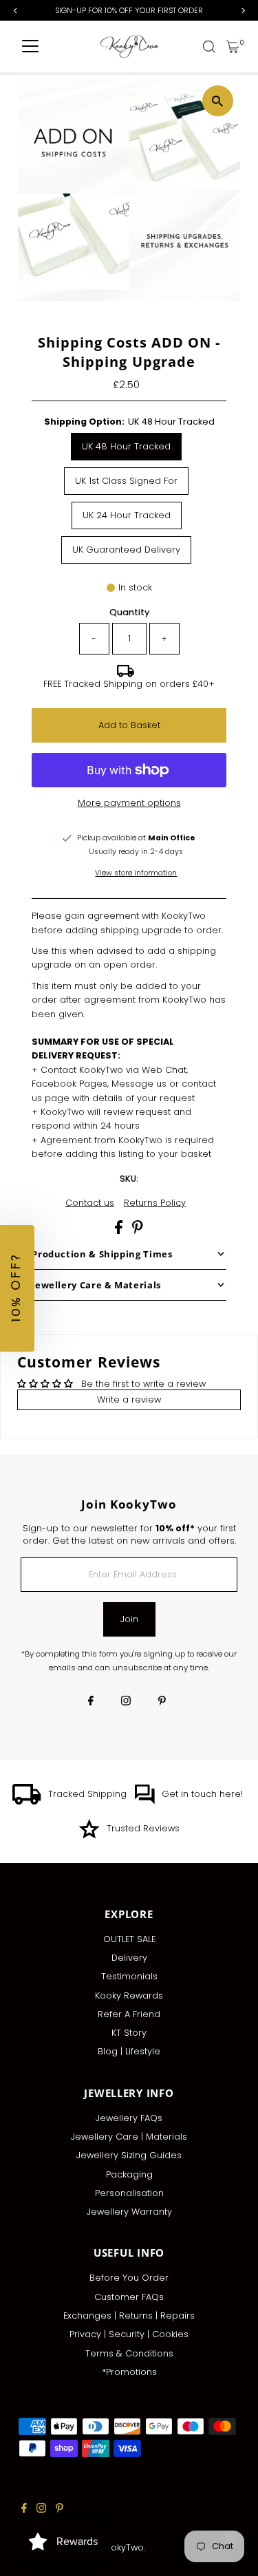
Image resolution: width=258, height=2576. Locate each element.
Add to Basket (129, 725)
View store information (136, 874)
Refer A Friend (129, 2014)
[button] (17, 1288)
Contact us (90, 1203)
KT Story (129, 2033)
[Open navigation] (30, 47)
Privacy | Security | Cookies (129, 2334)
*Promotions (129, 2372)
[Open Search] (209, 47)
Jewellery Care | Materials (129, 2137)
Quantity (129, 612)
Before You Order (129, 2278)
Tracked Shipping (87, 1794)
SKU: (129, 1179)
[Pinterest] (162, 1702)
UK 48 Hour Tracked (126, 446)
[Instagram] (126, 1702)
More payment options (129, 803)
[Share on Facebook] (120, 1231)
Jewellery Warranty (129, 2212)
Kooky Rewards (129, 1995)
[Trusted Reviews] (89, 1836)
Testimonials (129, 1976)
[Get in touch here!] (144, 1801)
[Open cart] (233, 47)
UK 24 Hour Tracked (127, 515)
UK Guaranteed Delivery (126, 550)
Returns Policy (155, 1203)
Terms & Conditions (129, 2353)
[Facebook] (91, 1702)
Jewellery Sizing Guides (129, 2155)
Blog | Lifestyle (129, 2051)
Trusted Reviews (143, 1828)
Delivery (129, 1958)
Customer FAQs (129, 2297)
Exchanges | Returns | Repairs (129, 2316)
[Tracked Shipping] (27, 1801)
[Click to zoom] (218, 101)
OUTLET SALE (129, 1939)
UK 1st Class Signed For (126, 481)
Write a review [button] (129, 1399)
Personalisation (129, 2193)
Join (129, 1619)
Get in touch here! (202, 1794)
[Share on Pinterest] (138, 1231)
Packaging (129, 2174)
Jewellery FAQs (129, 2118)
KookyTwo (122, 2547)
